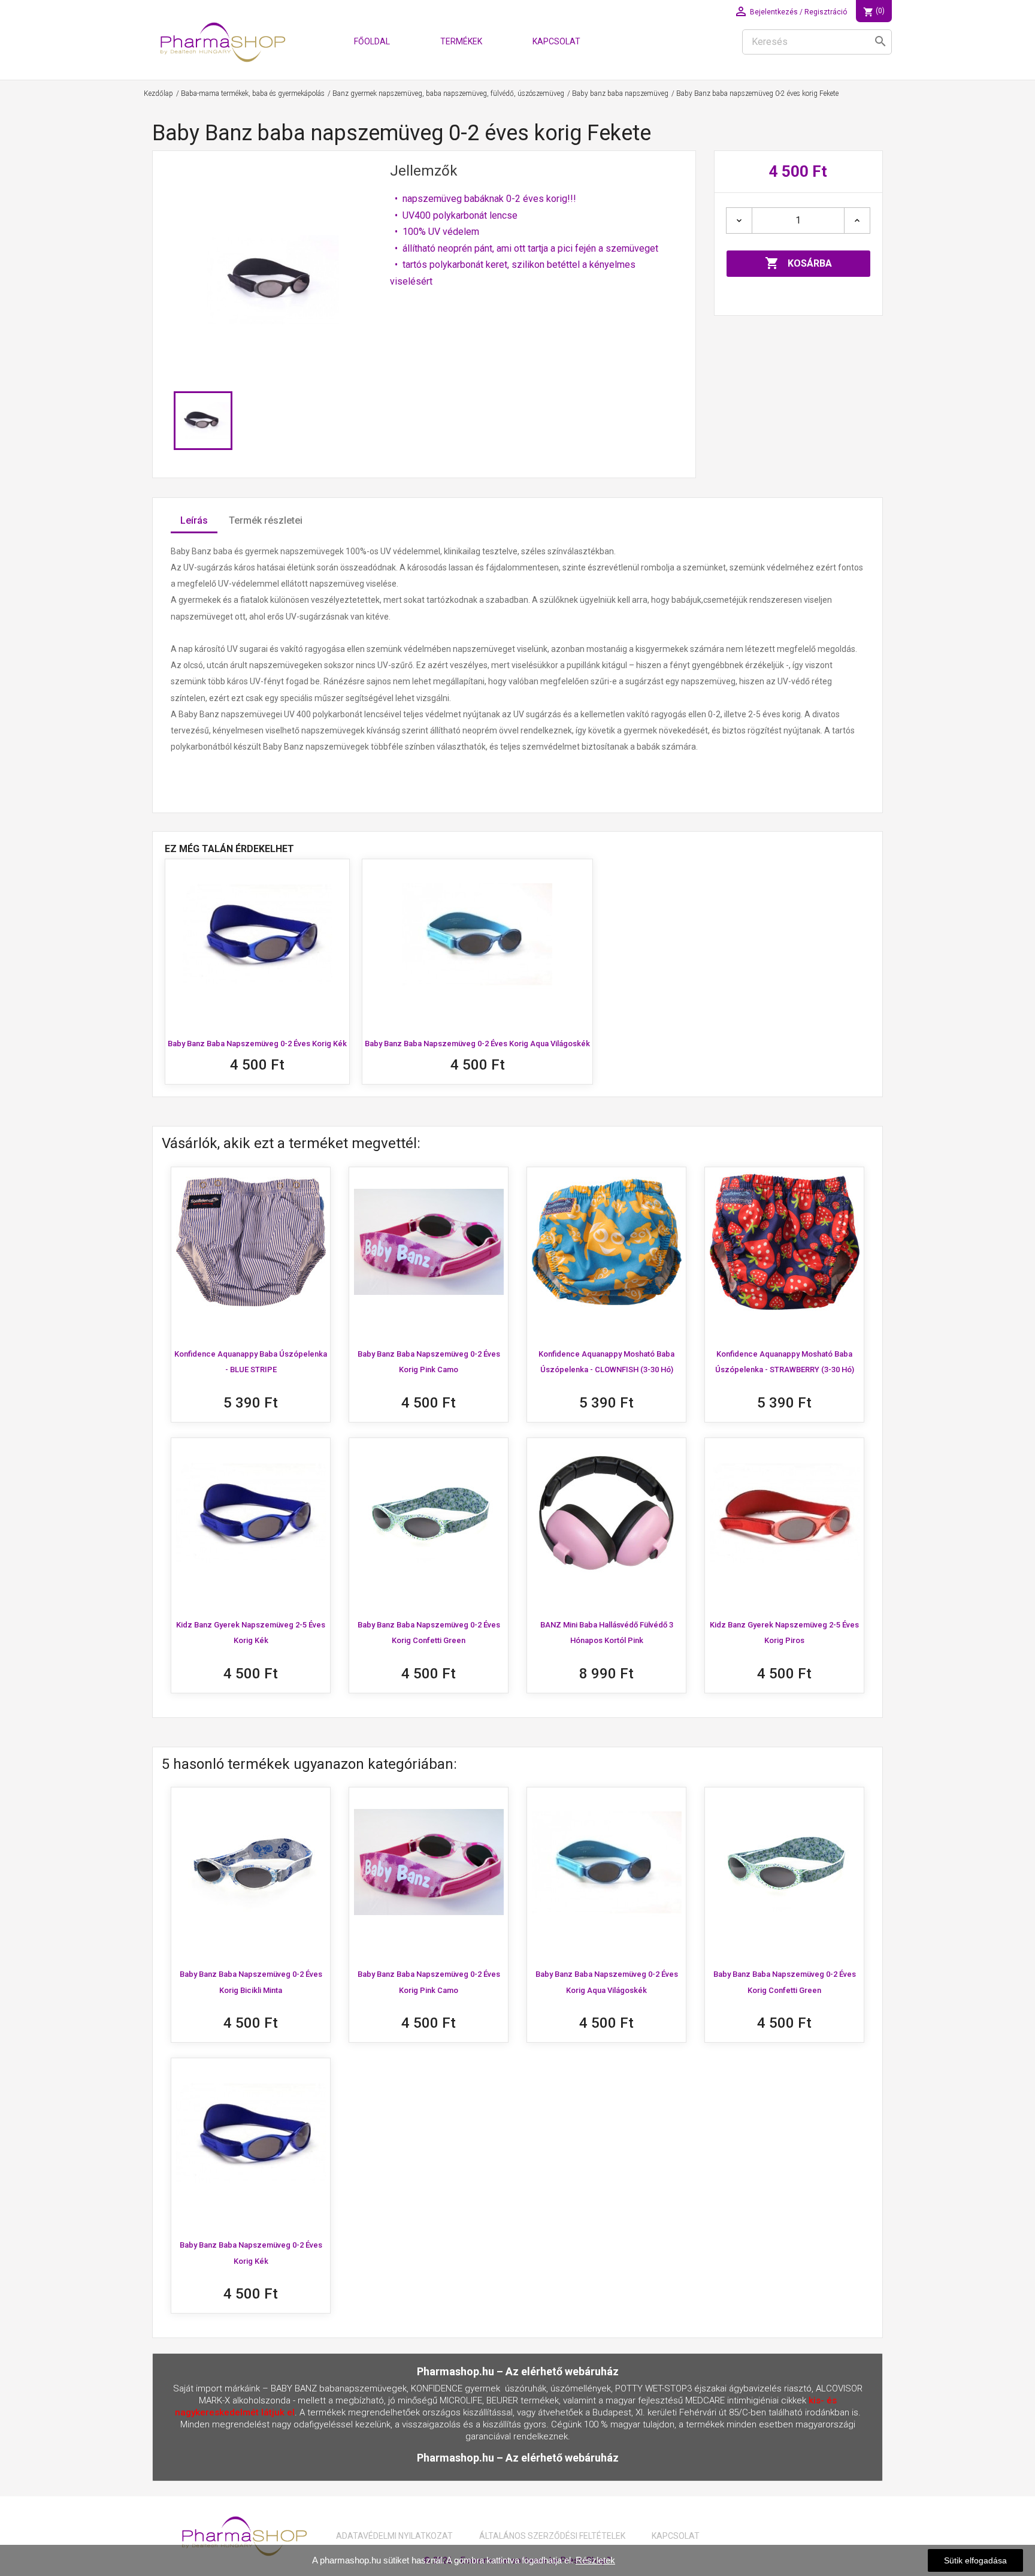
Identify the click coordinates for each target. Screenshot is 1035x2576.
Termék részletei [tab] (266, 520)
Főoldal (372, 41)
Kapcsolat (556, 41)
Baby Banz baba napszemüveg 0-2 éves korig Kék (257, 1044)
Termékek (461, 41)
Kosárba (798, 263)
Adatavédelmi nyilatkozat (394, 2536)
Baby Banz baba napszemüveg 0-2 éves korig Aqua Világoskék (477, 1044)
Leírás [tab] (194, 520)
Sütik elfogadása (975, 2560)
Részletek (595, 2560)
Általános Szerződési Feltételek (552, 2536)
